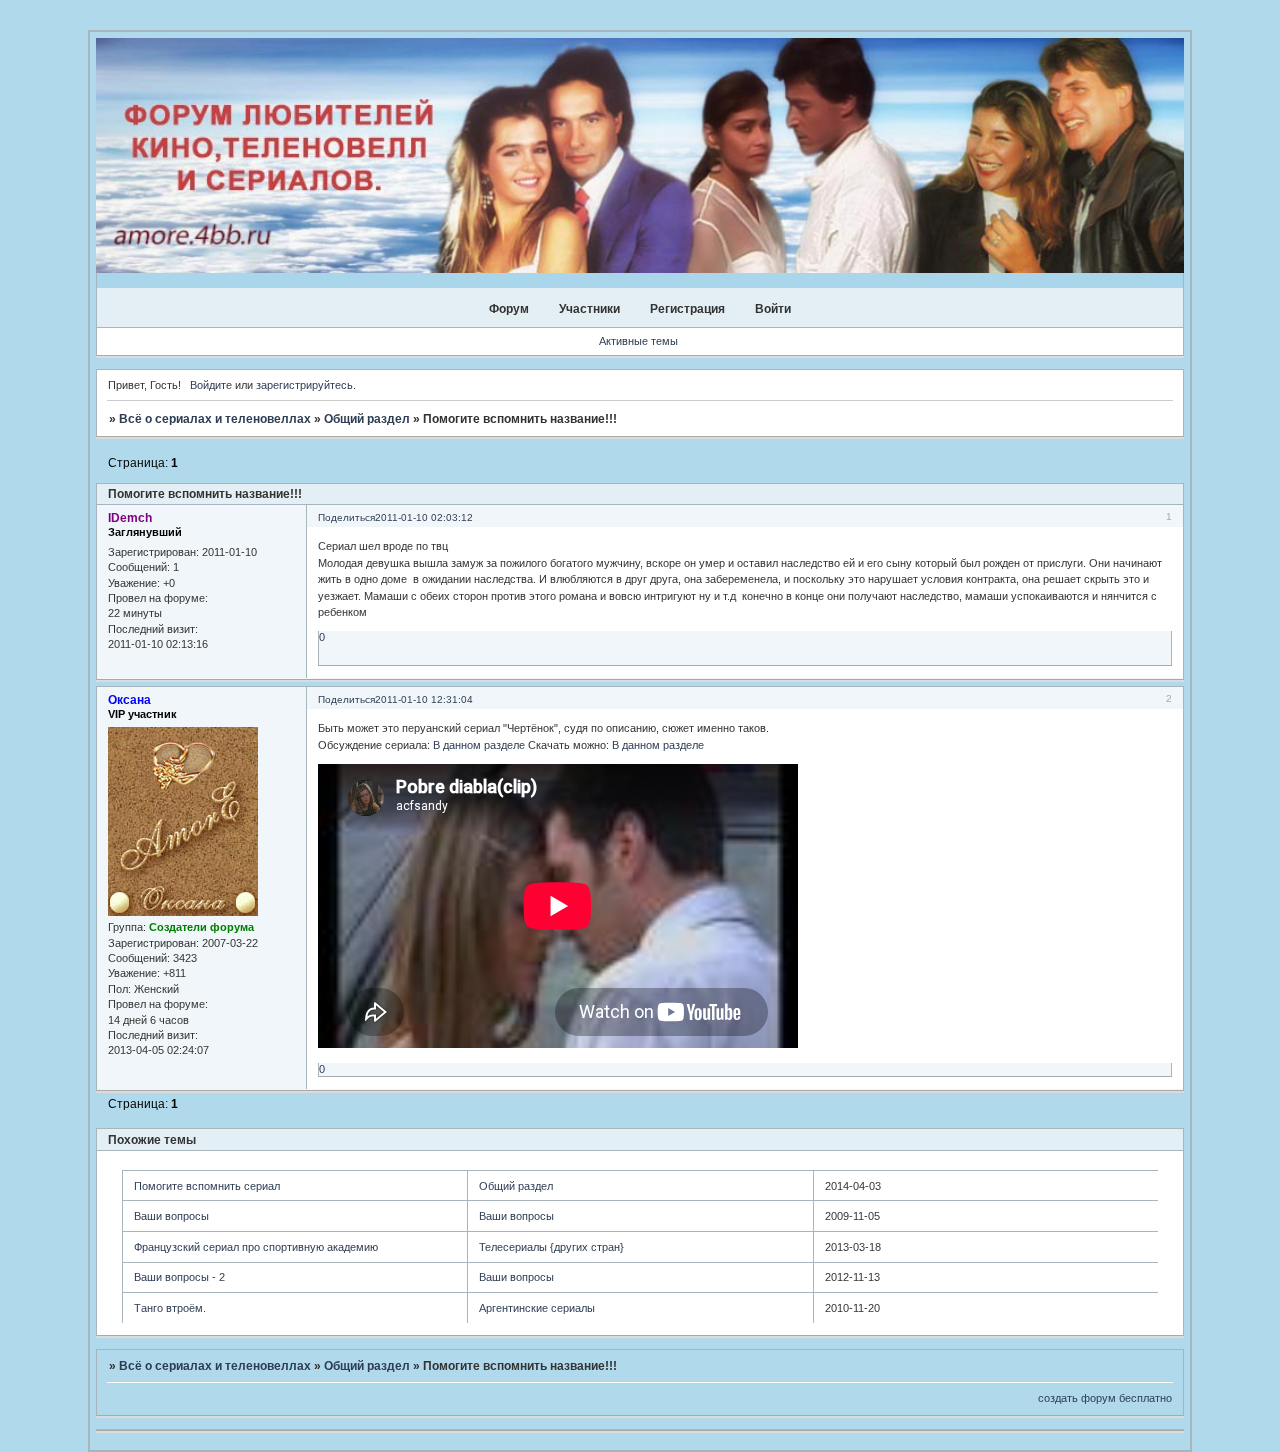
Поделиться (346, 517)
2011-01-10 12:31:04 (424, 699)
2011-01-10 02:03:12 (424, 517)
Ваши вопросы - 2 (179, 1277)
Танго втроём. (170, 1308)
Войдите (211, 385)
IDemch (130, 518)
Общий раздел (367, 419)
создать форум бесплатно (1105, 1398)
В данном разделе (479, 745)
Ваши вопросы (171, 1216)
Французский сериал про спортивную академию (256, 1247)
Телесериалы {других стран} (551, 1247)
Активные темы (638, 341)
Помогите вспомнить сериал (207, 1186)
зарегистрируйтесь (304, 385)
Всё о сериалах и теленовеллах (215, 419)
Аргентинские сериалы (537, 1308)
